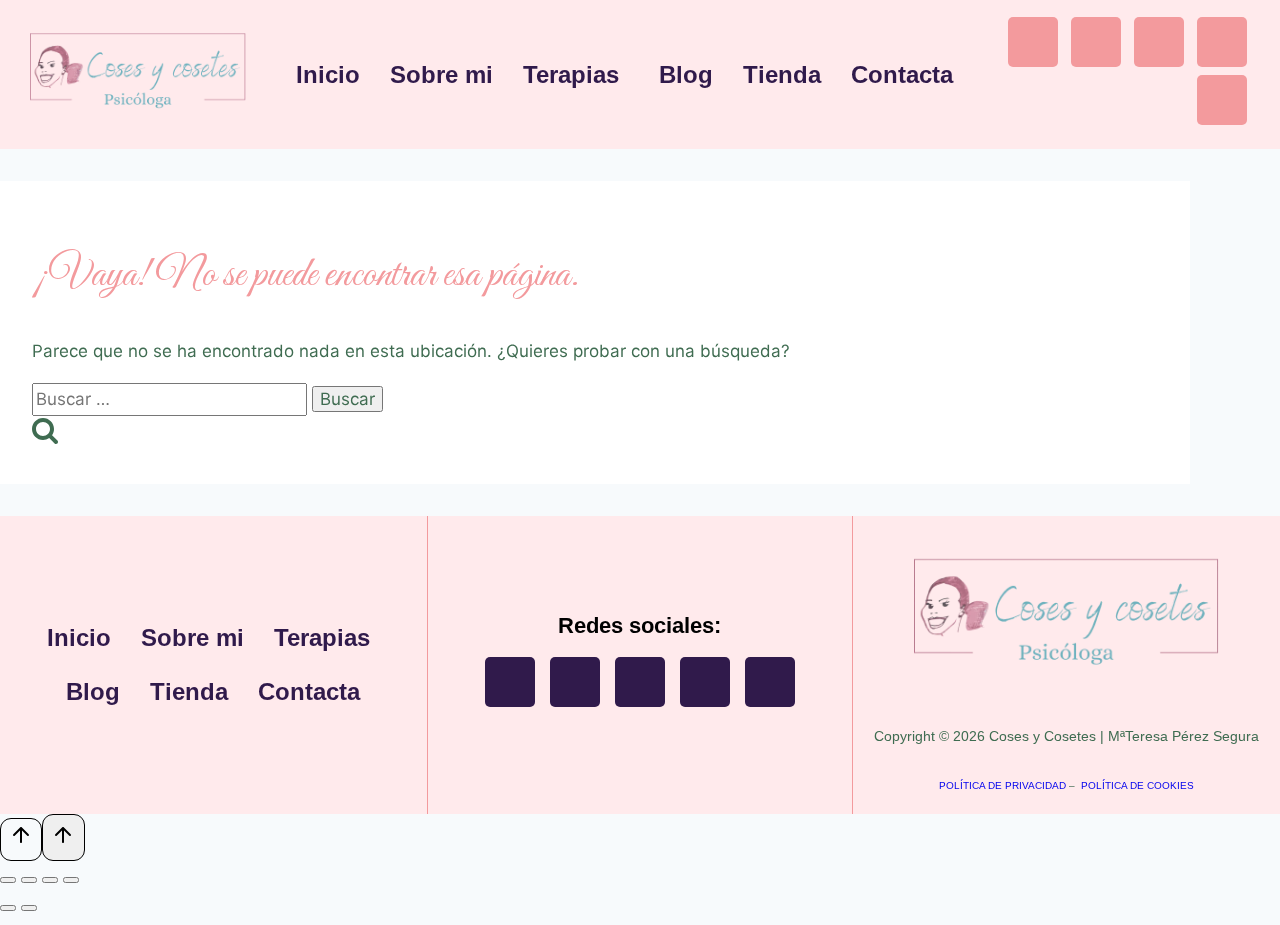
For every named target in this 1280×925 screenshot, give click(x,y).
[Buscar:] (172, 399)
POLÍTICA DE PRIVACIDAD (1002, 785)
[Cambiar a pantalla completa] (29, 880)
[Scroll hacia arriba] (21, 839)
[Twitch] (1159, 42)
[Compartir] (50, 880)
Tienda (782, 74)
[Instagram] (1033, 42)
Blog (686, 74)
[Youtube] (1096, 42)
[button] (576, 75)
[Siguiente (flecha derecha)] (29, 908)
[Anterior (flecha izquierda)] (8, 908)
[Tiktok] (1222, 42)
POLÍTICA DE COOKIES (1137, 785)
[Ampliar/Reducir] (8, 880)
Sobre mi (441, 74)
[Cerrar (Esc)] (71, 880)
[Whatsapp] (1222, 100)
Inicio (328, 74)
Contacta (902, 74)
